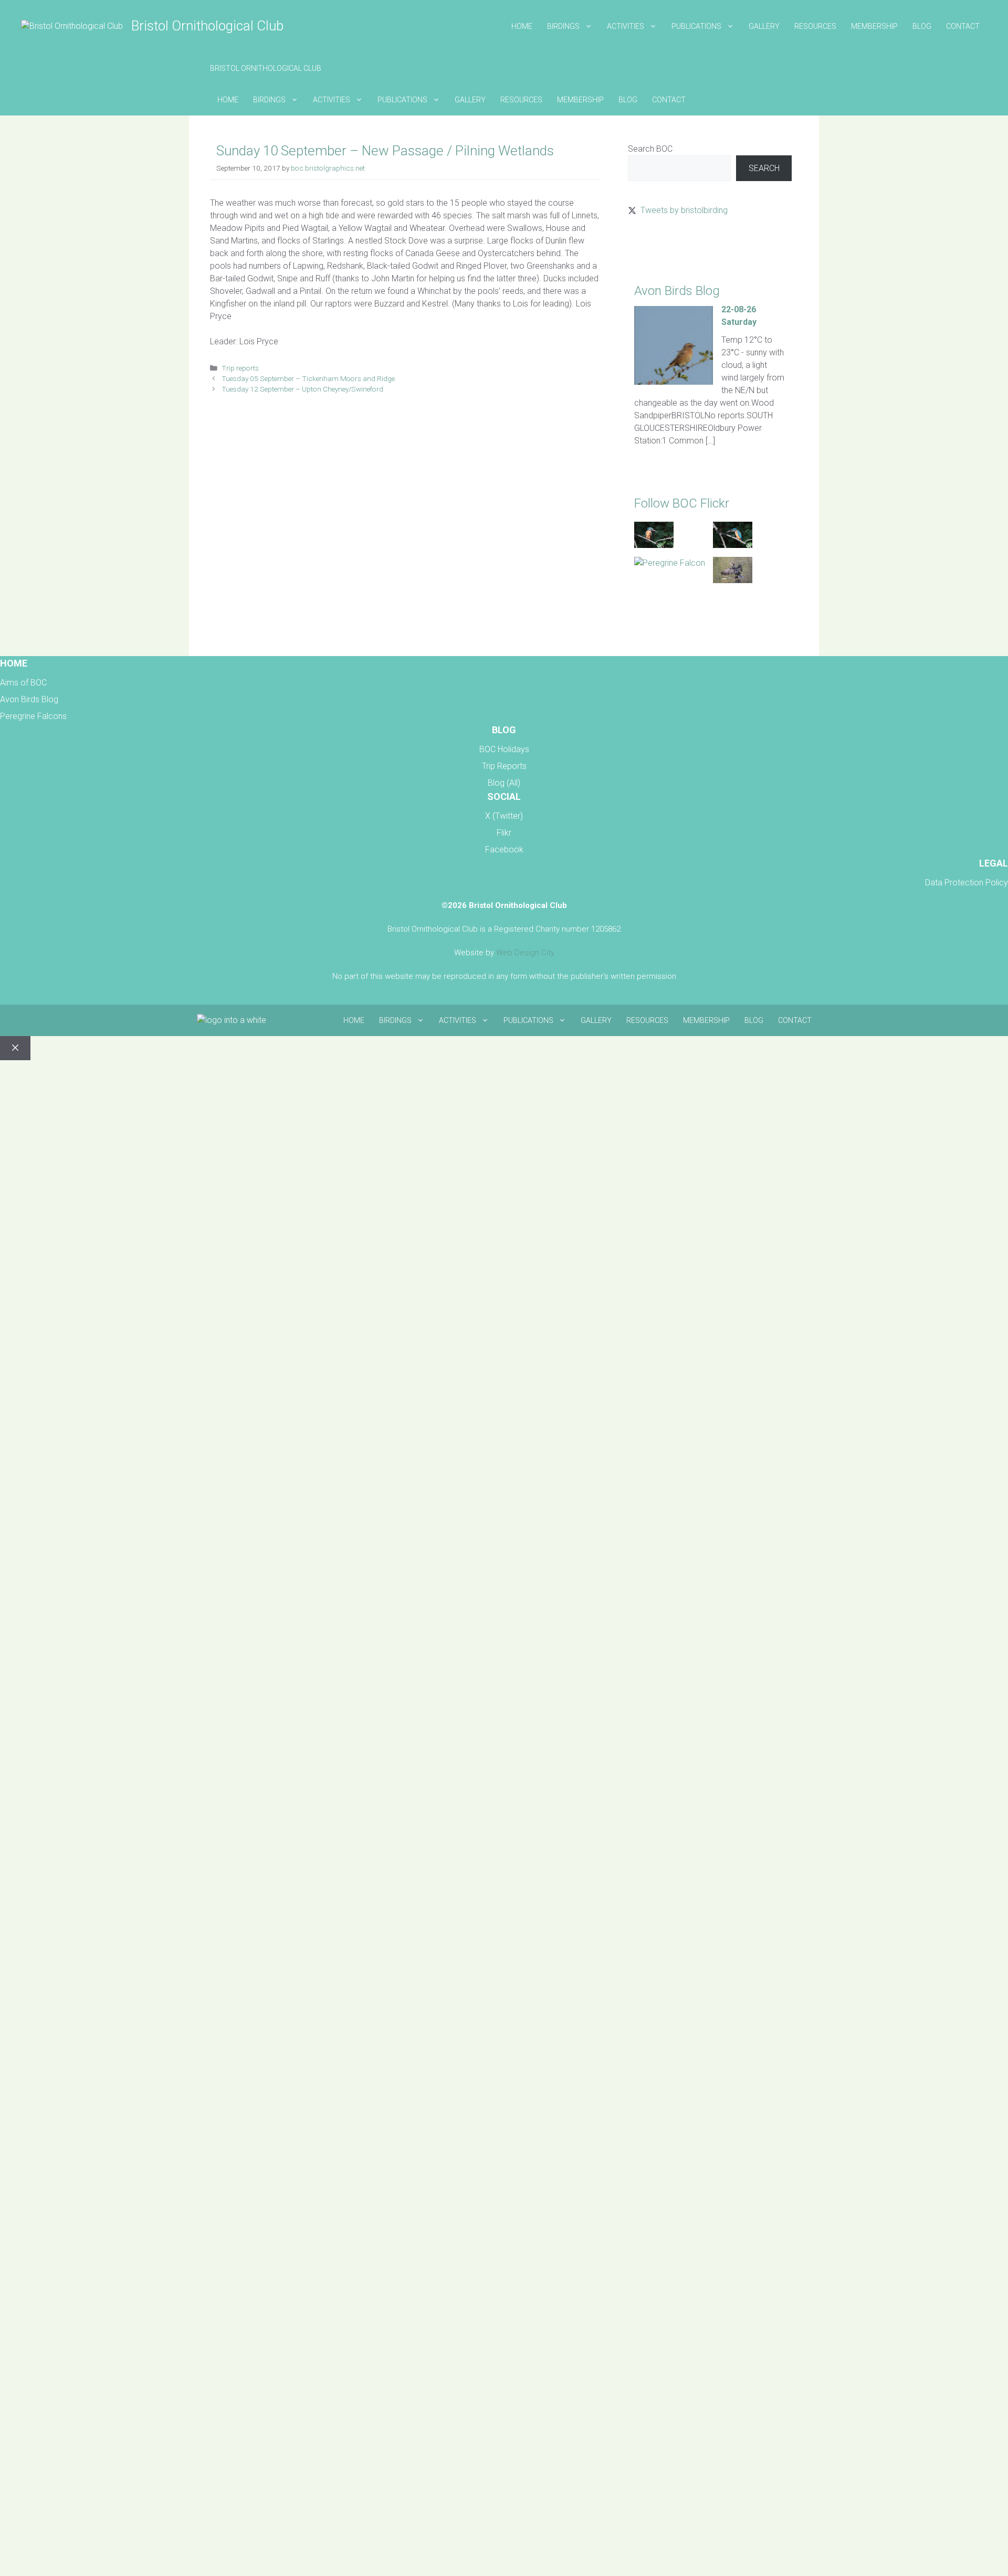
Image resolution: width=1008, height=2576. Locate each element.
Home (522, 26)
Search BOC (650, 149)
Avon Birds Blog (29, 699)
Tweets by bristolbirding (684, 210)
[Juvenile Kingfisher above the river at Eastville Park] (654, 545)
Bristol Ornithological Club (207, 26)
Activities (626, 26)
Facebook (504, 849)
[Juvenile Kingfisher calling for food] (733, 545)
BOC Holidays (504, 749)
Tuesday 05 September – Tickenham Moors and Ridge (308, 378)
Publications (696, 26)
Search (764, 168)
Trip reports (240, 368)
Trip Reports (504, 766)
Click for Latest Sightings (673, 247)
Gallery (764, 26)
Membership (874, 26)
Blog (922, 26)
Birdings (563, 26)
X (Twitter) (504, 816)
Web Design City (525, 953)
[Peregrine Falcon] (670, 563)
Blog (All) (504, 783)
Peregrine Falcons (33, 716)
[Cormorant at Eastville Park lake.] (733, 580)
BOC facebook (655, 622)
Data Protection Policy (967, 883)
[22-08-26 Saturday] (674, 382)
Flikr (504, 833)
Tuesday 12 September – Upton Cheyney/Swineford (302, 389)
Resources (815, 26)
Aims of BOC (23, 683)
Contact (963, 26)
